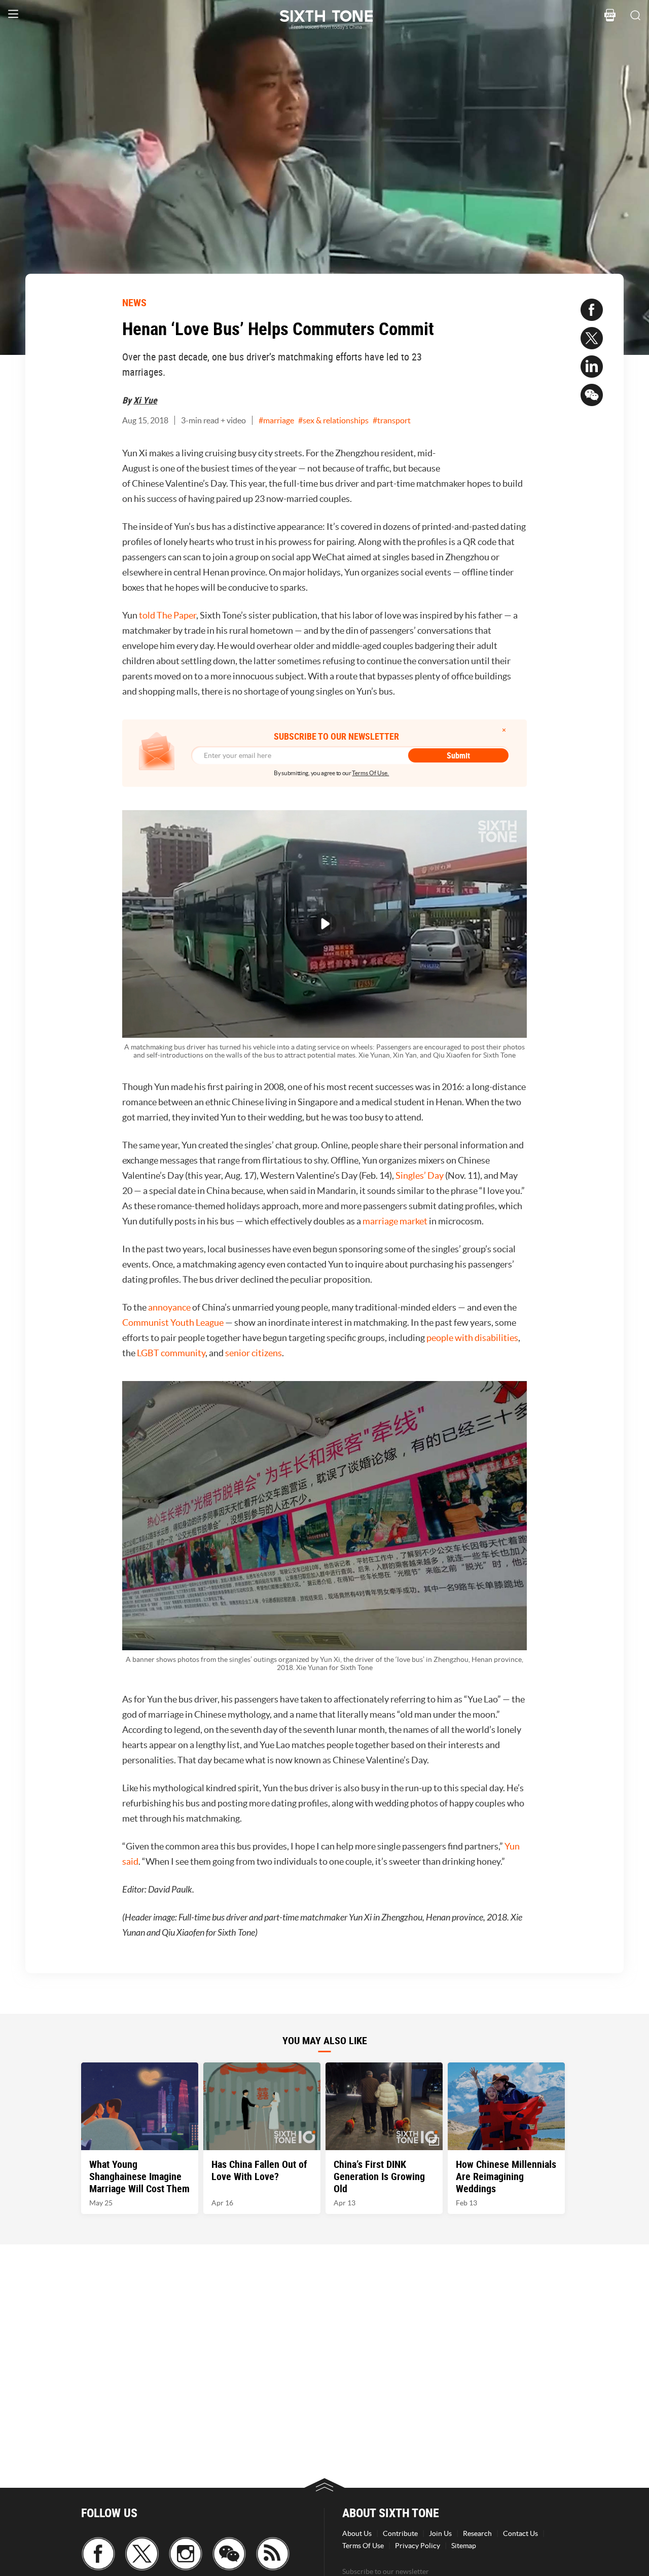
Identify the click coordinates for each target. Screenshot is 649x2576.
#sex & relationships (333, 420)
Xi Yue (145, 400)
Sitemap (464, 2546)
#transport (392, 420)
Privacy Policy (418, 2546)
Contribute (400, 2533)
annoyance (169, 1307)
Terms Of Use (363, 2546)
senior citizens (254, 1353)
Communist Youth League (173, 1322)
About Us (357, 2533)
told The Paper (168, 615)
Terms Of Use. (370, 773)
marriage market (395, 1221)
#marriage (276, 420)
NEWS (134, 302)
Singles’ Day (420, 1175)
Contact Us (520, 2533)
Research (477, 2533)
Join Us (440, 2533)
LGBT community (171, 1353)
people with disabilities (472, 1338)
